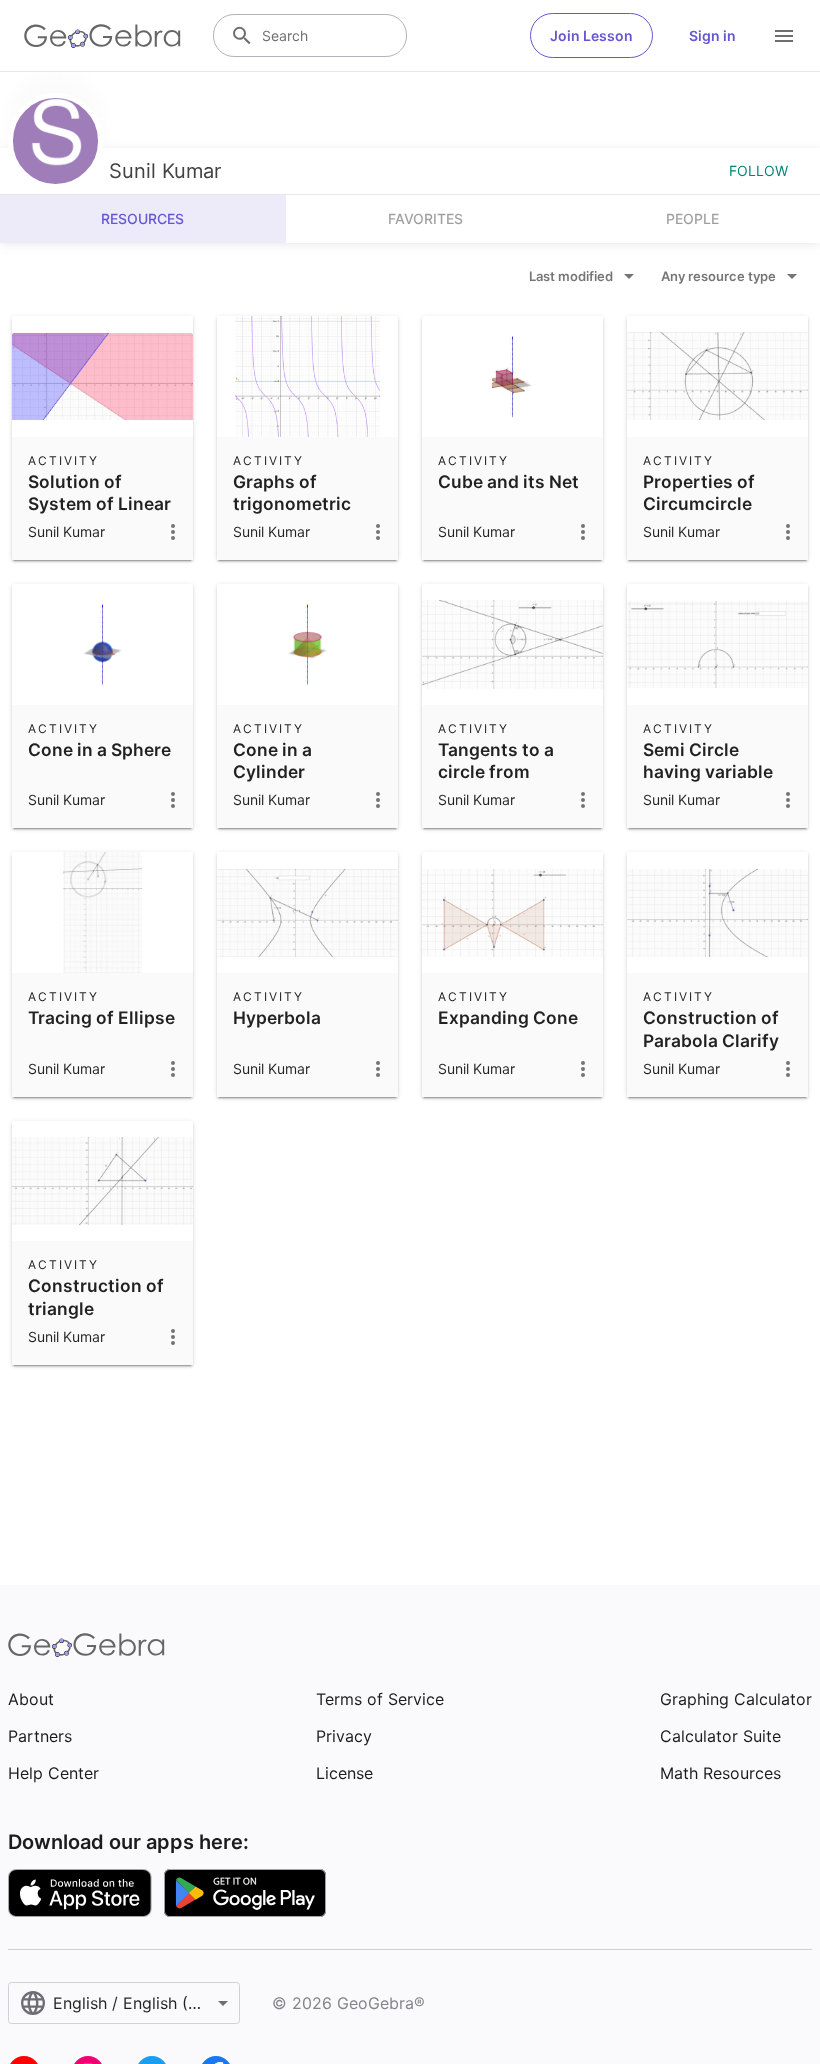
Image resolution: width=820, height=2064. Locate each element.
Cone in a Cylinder (272, 760)
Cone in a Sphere (99, 749)
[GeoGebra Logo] (102, 36)
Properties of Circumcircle (699, 492)
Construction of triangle (96, 1296)
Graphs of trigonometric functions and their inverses (292, 515)
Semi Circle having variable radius (708, 772)
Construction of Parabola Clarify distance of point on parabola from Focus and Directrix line (716, 1073)
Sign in (712, 35)
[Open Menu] (784, 36)
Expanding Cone (508, 1017)
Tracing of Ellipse (101, 1017)
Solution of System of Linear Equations (99, 504)
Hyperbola (277, 1017)
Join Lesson (591, 35)
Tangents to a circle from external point (497, 772)
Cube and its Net (508, 481)
